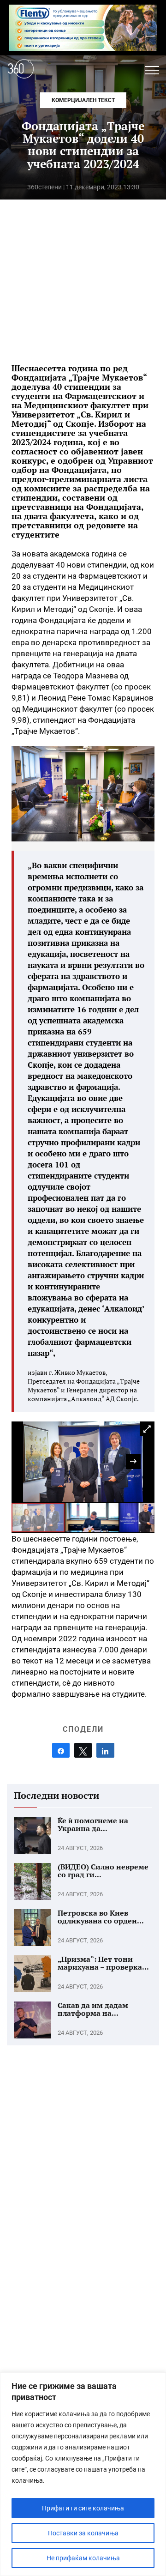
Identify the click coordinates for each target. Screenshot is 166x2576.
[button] (152, 70)
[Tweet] (83, 1750)
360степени (44, 187)
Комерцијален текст (83, 100)
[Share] (61, 1750)
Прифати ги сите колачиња (83, 2508)
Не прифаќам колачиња (83, 2558)
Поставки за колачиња (83, 2533)
